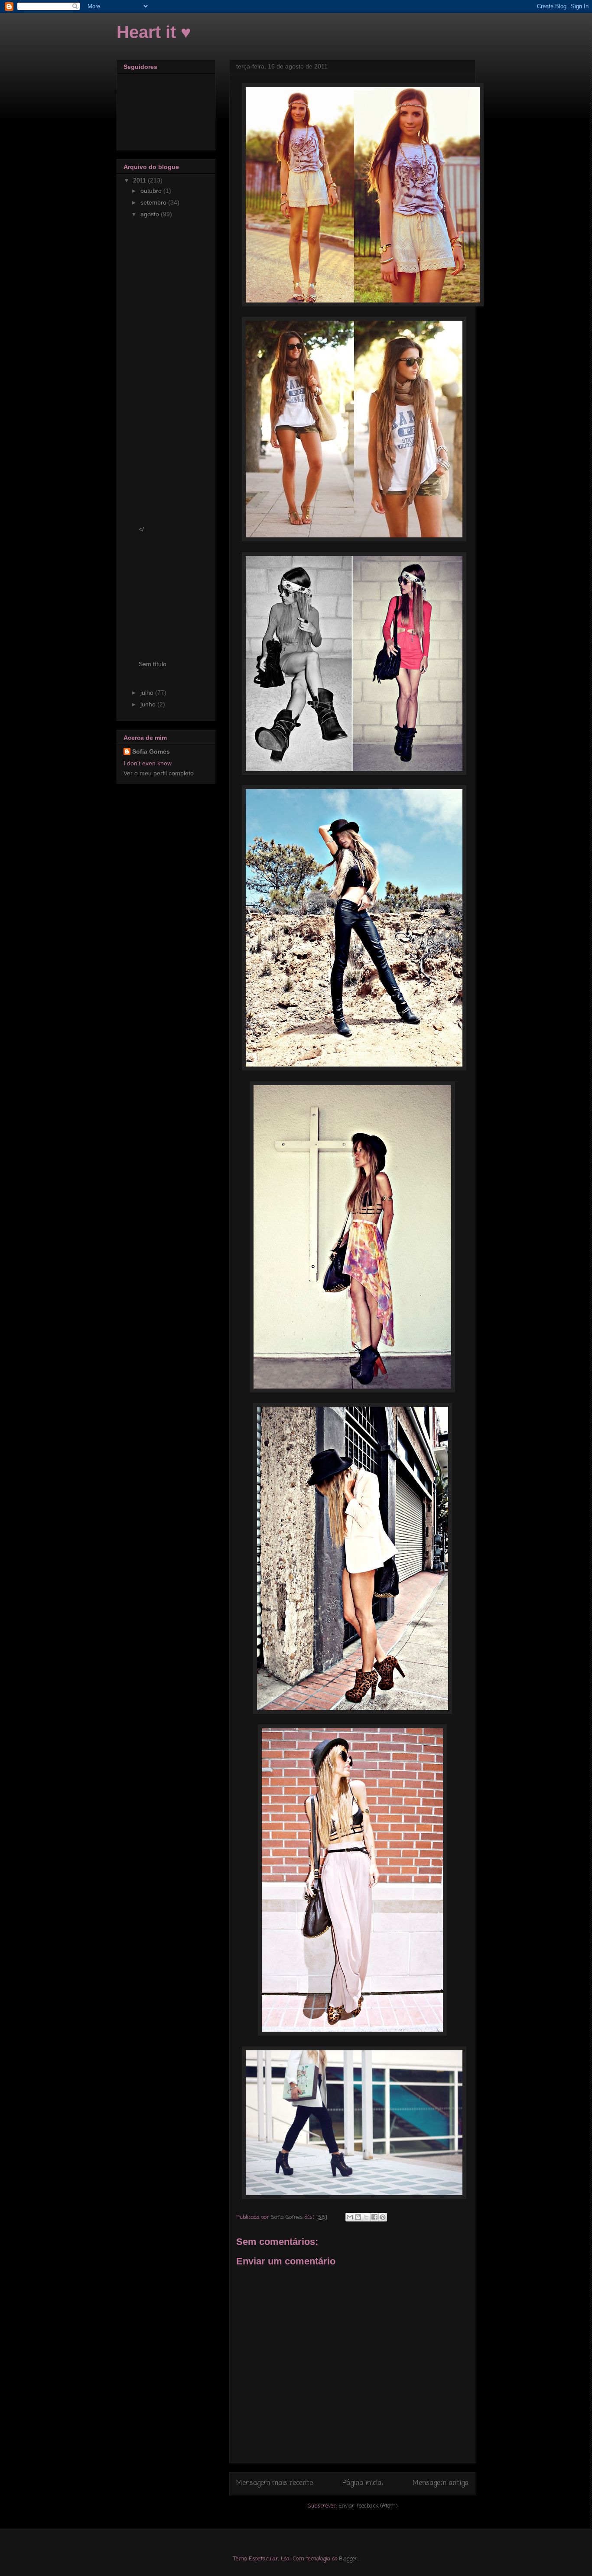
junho (149, 704)
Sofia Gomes (151, 751)
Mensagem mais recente (275, 2483)
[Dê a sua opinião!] (358, 2217)
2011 (140, 180)
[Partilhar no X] (366, 2217)
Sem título (153, 664)
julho (148, 693)
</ (141, 529)
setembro (154, 202)
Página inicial (363, 2483)
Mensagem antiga (441, 2483)
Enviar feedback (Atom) (368, 2506)
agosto (151, 214)
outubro (152, 191)
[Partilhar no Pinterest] (383, 2217)
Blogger (348, 2559)
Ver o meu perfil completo (159, 773)
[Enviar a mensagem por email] (350, 2217)
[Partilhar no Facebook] (374, 2217)
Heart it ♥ (154, 32)
